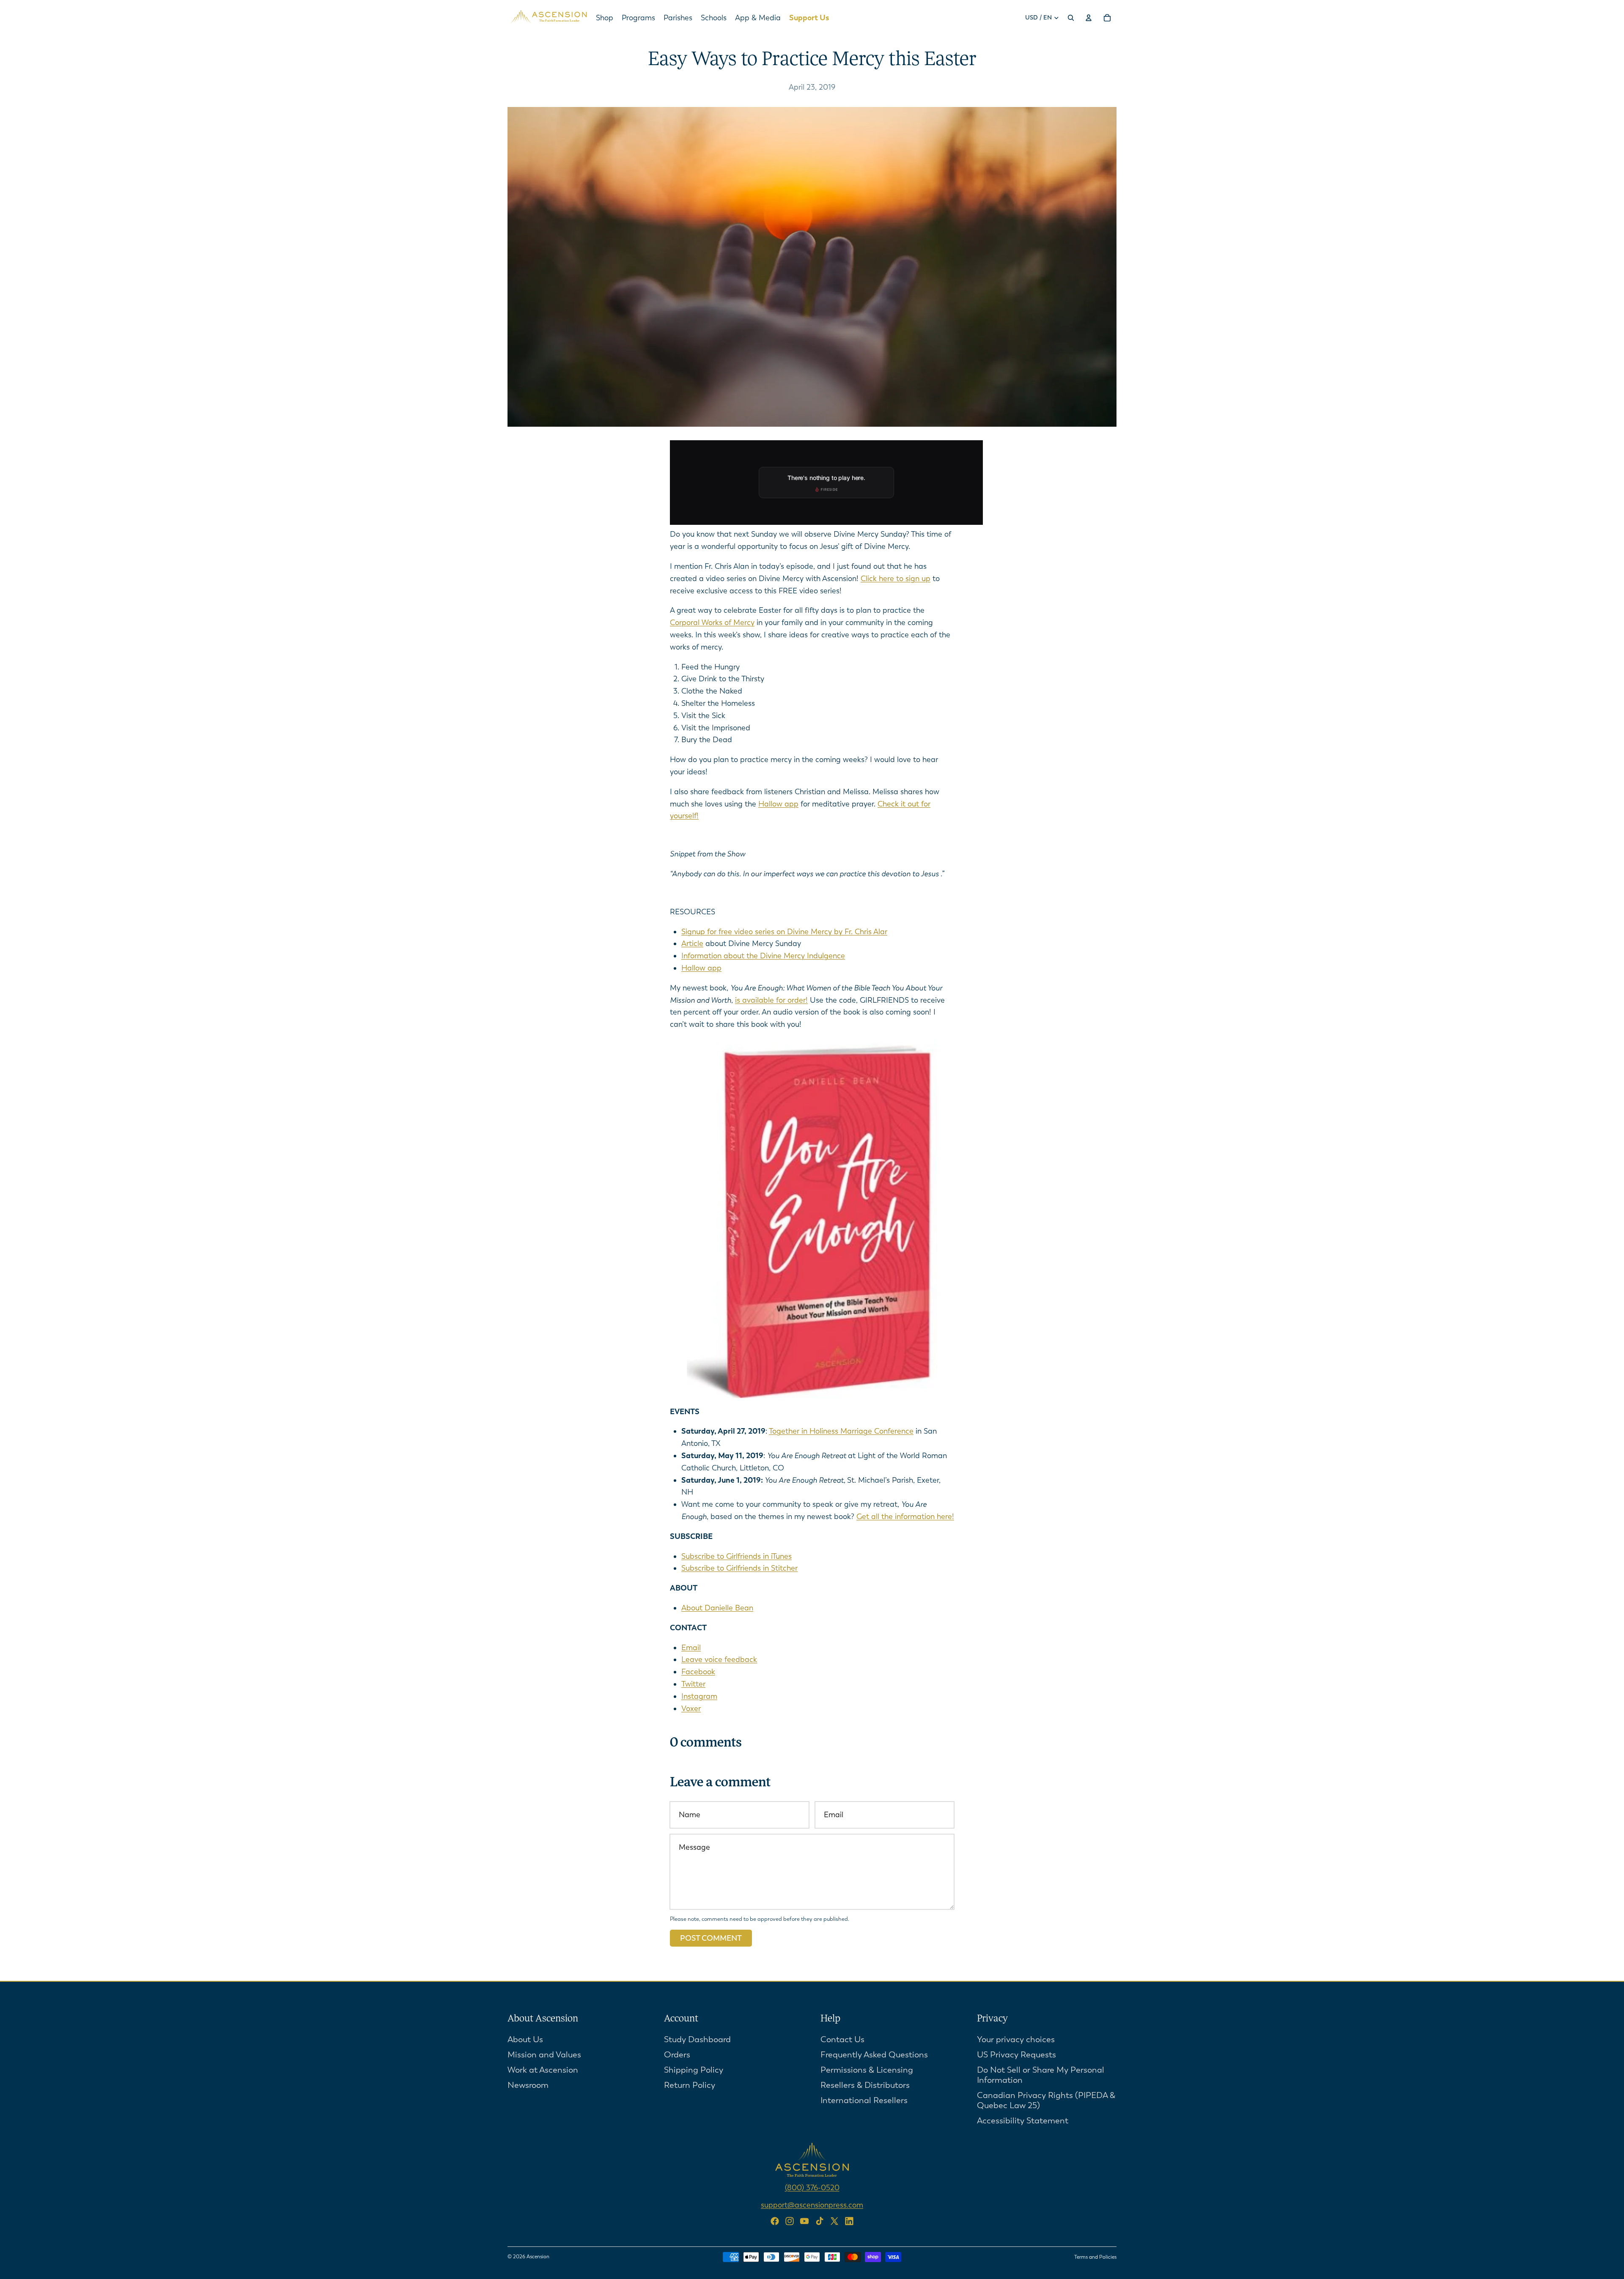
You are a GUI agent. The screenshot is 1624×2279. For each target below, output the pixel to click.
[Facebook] (775, 2221)
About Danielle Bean (717, 1608)
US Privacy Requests (1016, 2054)
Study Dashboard (697, 2039)
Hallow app (778, 804)
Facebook (698, 1672)
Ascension (538, 2257)
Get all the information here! (905, 1517)
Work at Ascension (543, 2069)
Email (691, 1648)
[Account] (1089, 18)
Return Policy (690, 2085)
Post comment (711, 1938)
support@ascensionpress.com (812, 2205)
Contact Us (842, 2039)
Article (692, 943)
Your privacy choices (1016, 2039)
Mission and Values (544, 2054)
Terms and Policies (1095, 2257)
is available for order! (771, 1000)
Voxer (691, 1709)
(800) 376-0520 (812, 2187)
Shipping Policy (694, 2069)
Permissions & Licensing (867, 2069)
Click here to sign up (896, 579)
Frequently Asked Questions (874, 2054)
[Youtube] (804, 2221)
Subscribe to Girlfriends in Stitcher (739, 1568)
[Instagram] (790, 2221)
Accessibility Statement (1023, 2120)
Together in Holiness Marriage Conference (841, 1431)
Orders (677, 2054)
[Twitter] (834, 2221)
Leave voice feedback (719, 1659)
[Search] (1071, 18)
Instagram (699, 1696)
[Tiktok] (820, 2221)
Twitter (693, 1684)
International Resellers (864, 2100)
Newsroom (528, 2085)
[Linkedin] (849, 2221)
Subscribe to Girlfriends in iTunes (737, 1556)
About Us (525, 2039)
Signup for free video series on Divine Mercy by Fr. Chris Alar (784, 932)
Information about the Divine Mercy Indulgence (763, 956)
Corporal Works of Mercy (712, 623)
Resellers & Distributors (865, 2085)
